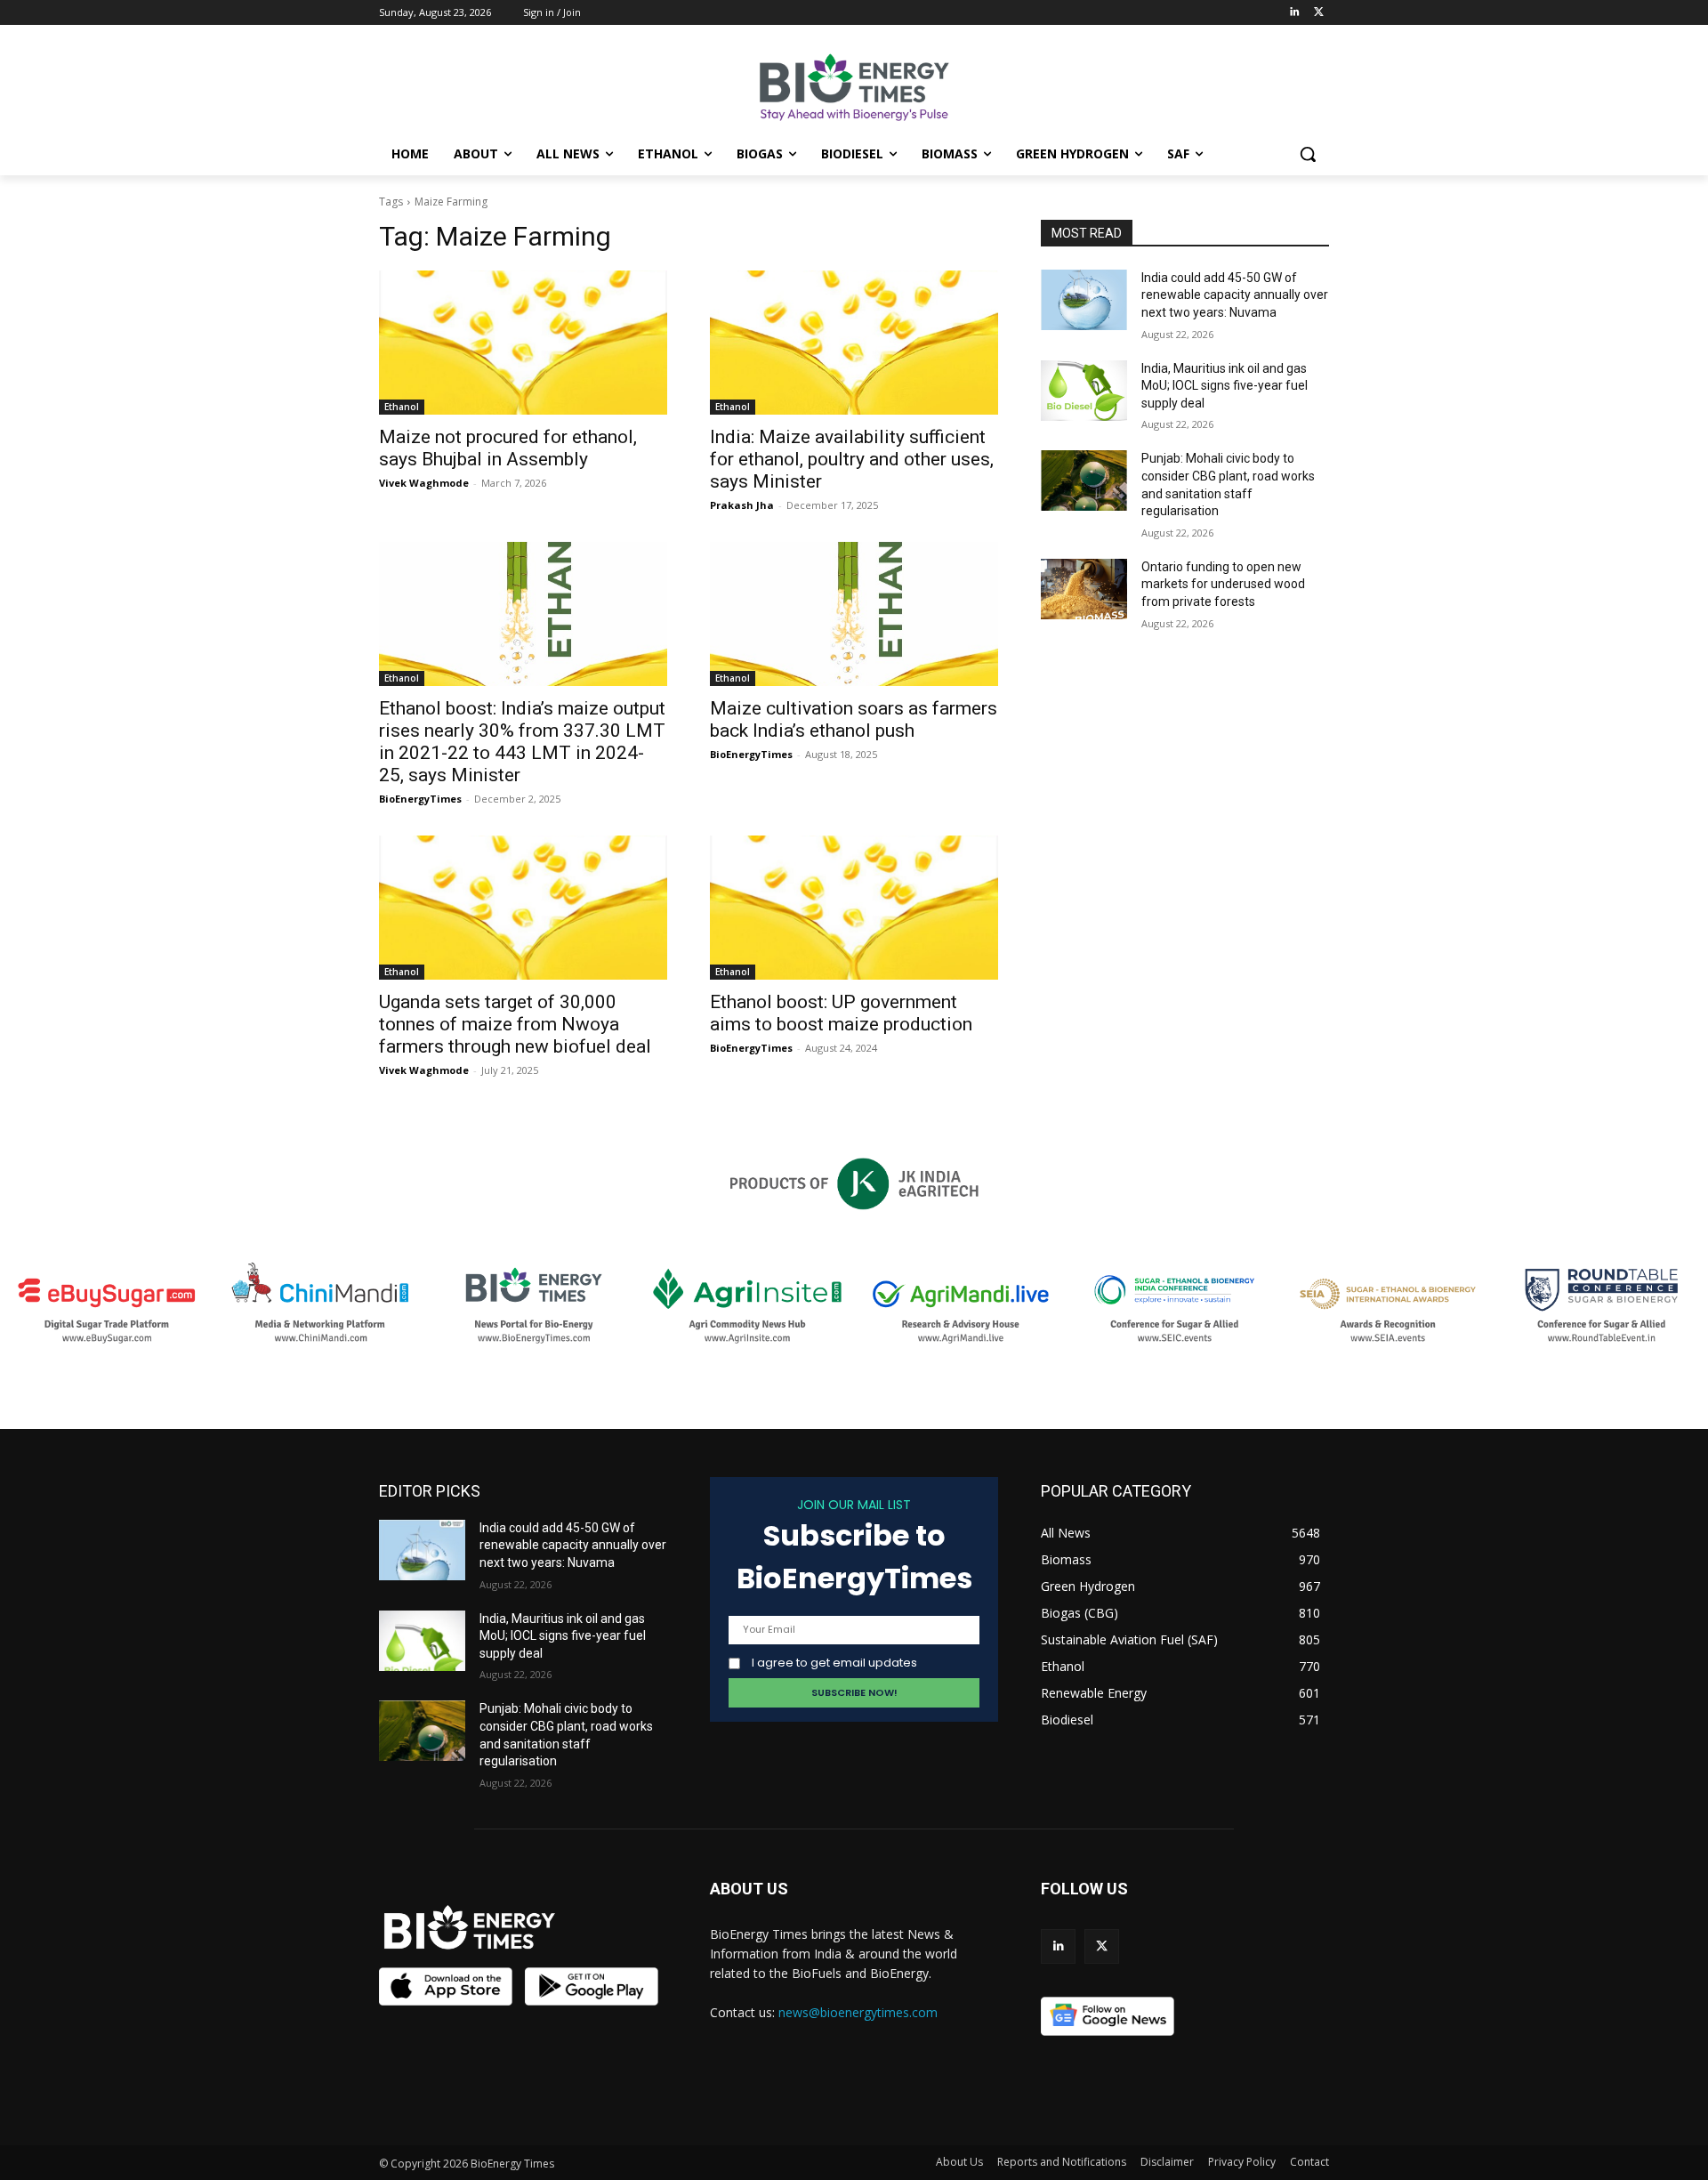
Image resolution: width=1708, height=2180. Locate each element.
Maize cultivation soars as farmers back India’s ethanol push (854, 719)
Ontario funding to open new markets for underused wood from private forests (1223, 584)
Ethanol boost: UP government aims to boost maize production (841, 1013)
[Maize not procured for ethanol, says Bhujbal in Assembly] (523, 343)
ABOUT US (749, 1889)
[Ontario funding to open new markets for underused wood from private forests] (1084, 589)
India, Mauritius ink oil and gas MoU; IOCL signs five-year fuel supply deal (1225, 386)
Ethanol (402, 407)
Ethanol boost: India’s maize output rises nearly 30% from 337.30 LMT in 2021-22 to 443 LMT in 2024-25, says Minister (522, 742)
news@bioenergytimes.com (858, 2012)
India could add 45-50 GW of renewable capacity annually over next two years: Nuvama (1235, 295)
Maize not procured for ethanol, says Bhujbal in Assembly (508, 448)
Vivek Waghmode (424, 483)
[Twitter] (1319, 13)
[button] (1308, 154)
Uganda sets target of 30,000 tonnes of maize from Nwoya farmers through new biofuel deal (515, 1024)
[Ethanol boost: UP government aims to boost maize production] (854, 908)
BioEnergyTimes (420, 799)
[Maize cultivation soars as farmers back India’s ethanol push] (854, 614)
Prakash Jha (742, 505)
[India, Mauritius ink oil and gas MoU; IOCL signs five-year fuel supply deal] (1084, 391)
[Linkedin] (1294, 13)
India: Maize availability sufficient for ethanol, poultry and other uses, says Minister (852, 459)
